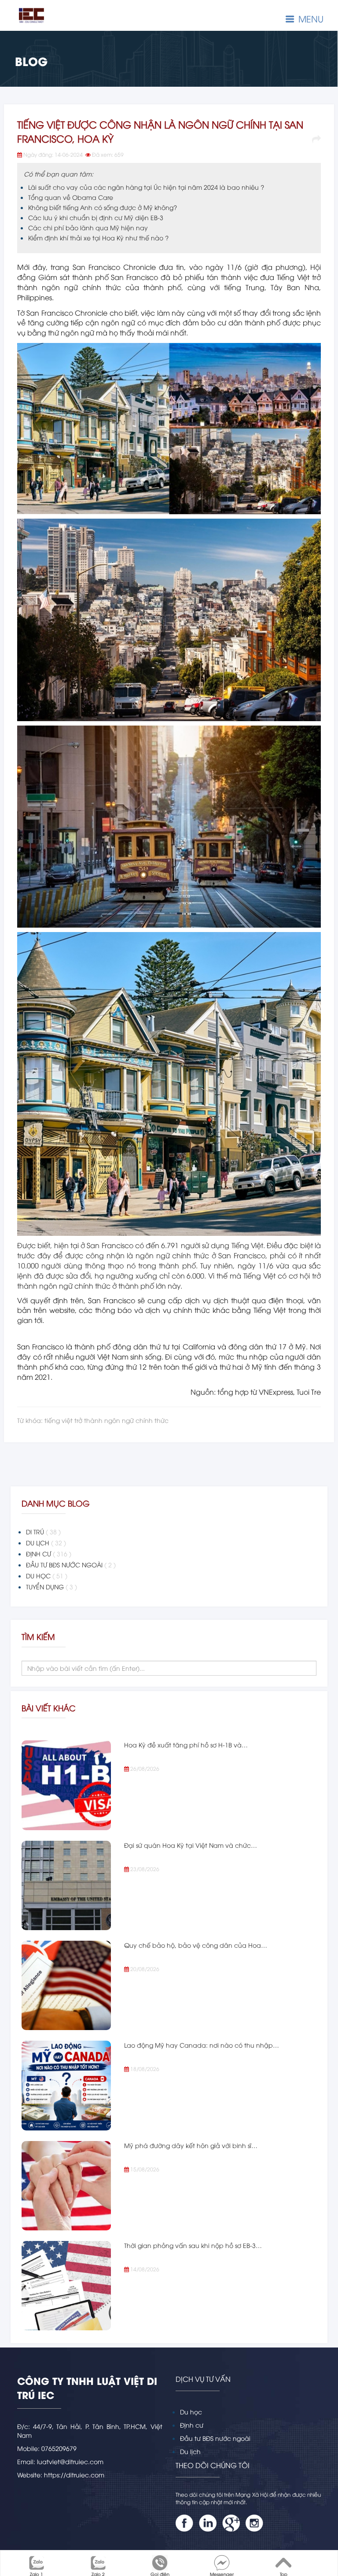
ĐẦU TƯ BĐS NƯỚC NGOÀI (71, 1564)
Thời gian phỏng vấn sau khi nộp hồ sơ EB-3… (193, 2245)
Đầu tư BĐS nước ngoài (215, 2438)
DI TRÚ (43, 1531)
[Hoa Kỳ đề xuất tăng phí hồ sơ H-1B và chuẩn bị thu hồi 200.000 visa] (66, 1785)
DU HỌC (47, 1575)
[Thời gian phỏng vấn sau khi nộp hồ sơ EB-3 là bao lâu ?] (66, 2286)
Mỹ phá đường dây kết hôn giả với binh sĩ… (191, 2145)
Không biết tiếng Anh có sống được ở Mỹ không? (103, 207)
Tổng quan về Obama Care (71, 197)
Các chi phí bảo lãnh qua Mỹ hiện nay (88, 227)
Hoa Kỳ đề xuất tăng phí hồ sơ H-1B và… (186, 1745)
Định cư (192, 2425)
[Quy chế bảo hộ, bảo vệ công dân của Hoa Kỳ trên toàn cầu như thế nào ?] (66, 1985)
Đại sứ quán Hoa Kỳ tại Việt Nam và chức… (191, 1845)
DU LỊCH (46, 1542)
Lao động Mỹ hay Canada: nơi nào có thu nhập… (202, 2045)
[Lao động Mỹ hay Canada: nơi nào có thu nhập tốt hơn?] (66, 2085)
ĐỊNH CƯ (49, 1553)
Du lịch (190, 2451)
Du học (191, 2412)
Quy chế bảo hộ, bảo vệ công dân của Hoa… (196, 1945)
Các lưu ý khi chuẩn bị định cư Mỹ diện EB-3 (96, 217)
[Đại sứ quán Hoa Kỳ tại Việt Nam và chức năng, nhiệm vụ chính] (66, 1885)
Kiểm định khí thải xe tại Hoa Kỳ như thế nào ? (98, 238)
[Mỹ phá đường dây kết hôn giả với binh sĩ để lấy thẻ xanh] (66, 2186)
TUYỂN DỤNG (51, 1587)
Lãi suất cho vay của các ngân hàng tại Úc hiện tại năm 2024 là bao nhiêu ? (146, 187)
